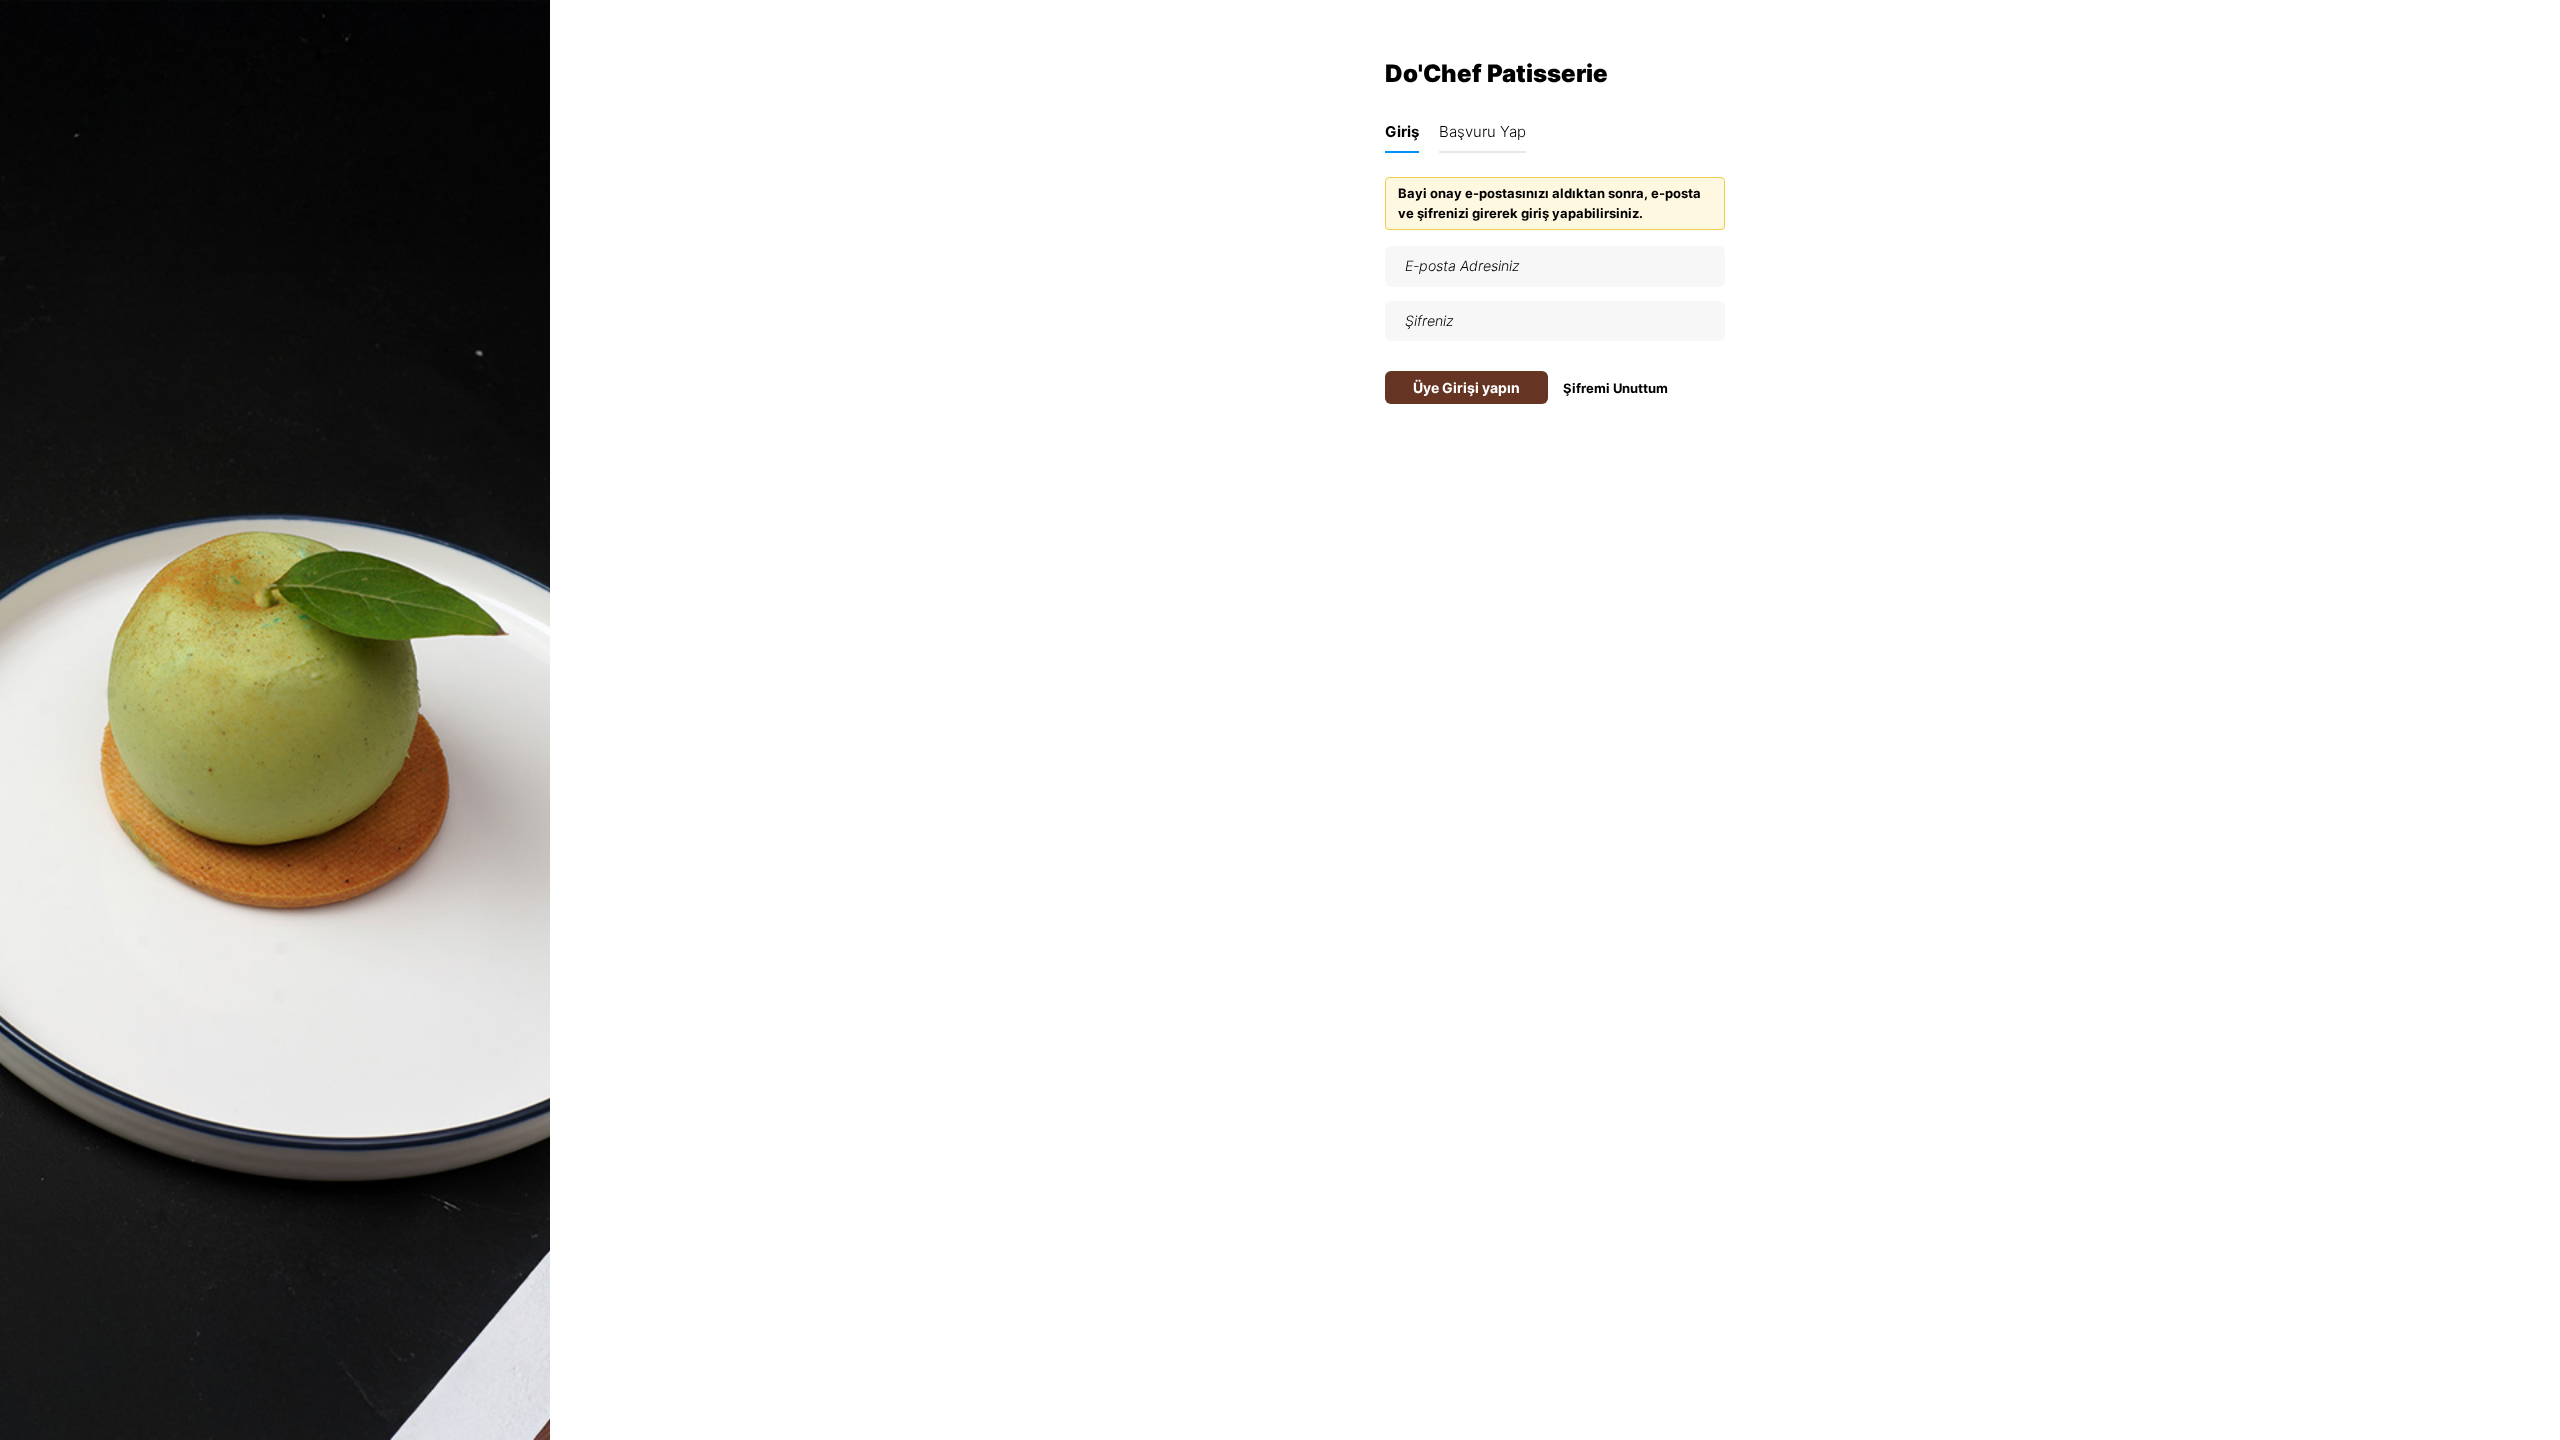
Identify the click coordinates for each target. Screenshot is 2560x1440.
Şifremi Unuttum (1615, 388)
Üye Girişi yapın (1466, 387)
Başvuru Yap (1482, 131)
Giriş (1402, 131)
